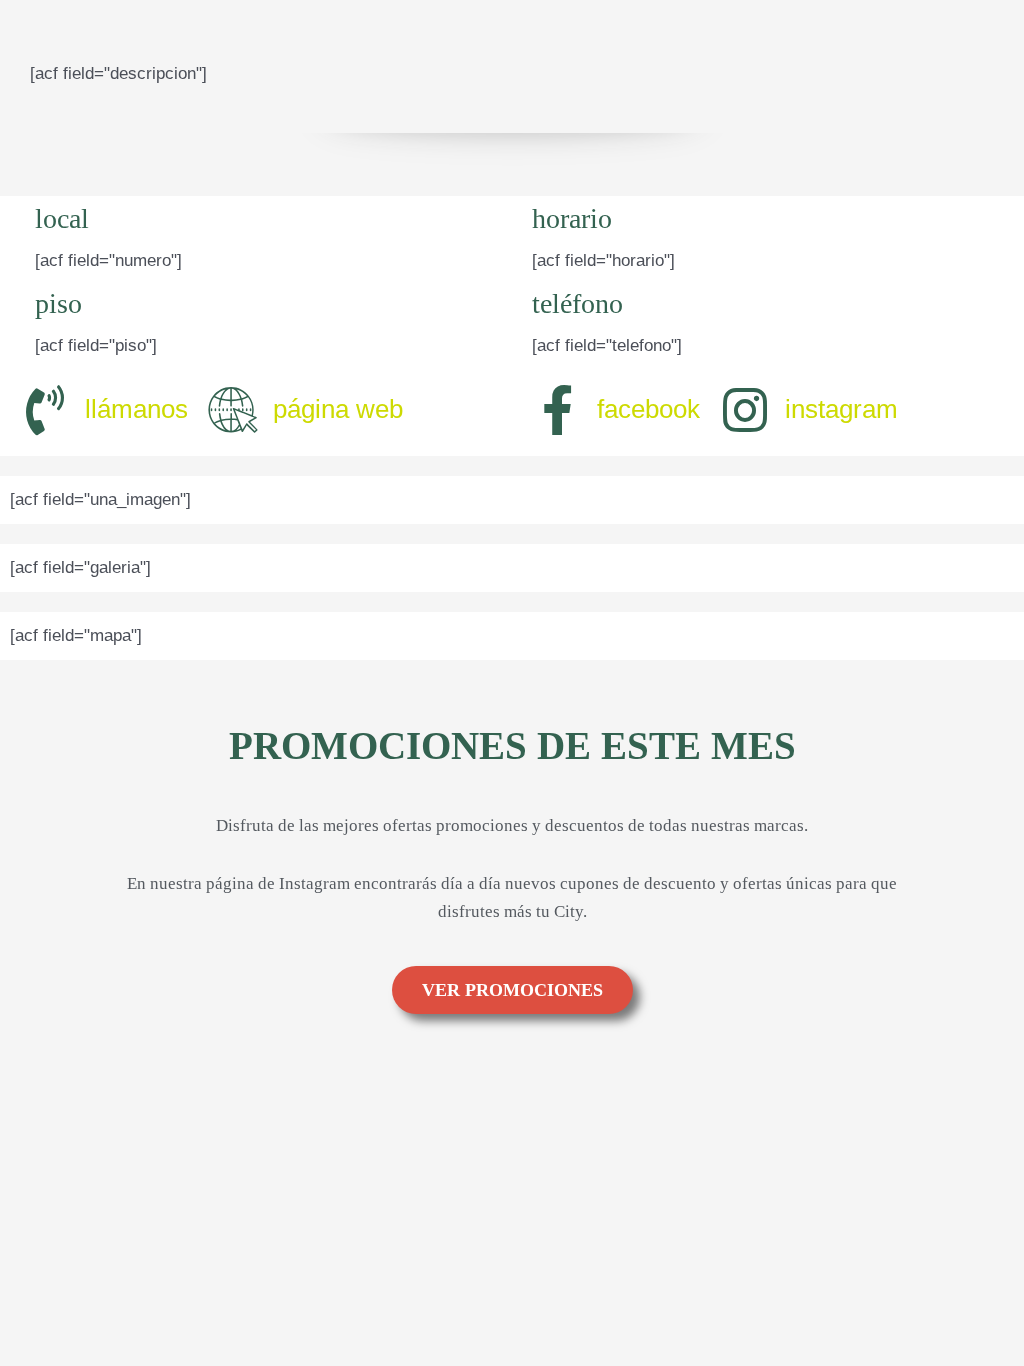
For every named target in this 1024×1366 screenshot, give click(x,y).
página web (338, 409)
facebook (648, 409)
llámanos (136, 409)
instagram (841, 409)
